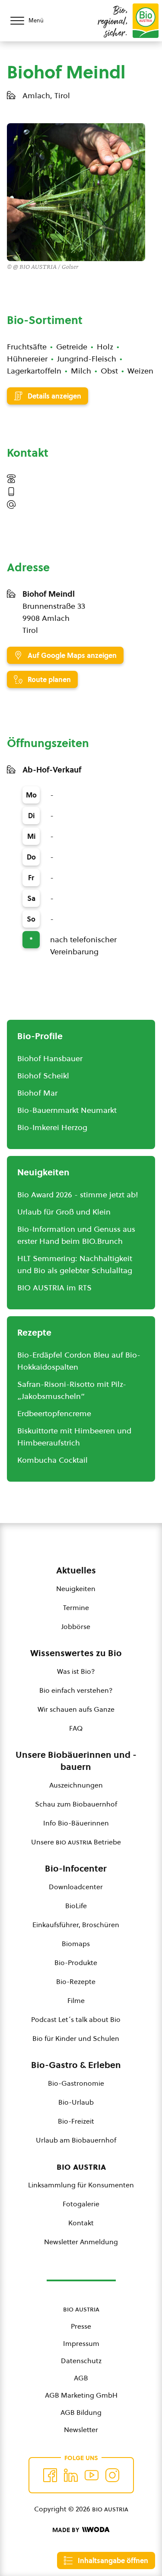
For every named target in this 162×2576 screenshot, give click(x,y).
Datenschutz (81, 2361)
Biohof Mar (37, 1093)
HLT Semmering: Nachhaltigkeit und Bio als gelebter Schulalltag (75, 1264)
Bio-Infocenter (76, 1869)
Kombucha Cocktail (52, 1460)
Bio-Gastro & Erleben (76, 2065)
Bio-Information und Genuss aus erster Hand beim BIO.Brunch (76, 1235)
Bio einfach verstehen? (76, 1690)
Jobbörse (76, 1626)
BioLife (76, 1906)
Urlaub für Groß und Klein (64, 1212)
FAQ (76, 1728)
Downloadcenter (76, 1887)
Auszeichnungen (76, 1785)
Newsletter (81, 2430)
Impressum (81, 2343)
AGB (81, 2378)
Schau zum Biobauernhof (76, 1804)
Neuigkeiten (76, 1589)
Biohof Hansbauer (50, 1058)
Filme (76, 2000)
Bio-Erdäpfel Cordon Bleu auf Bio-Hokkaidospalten (79, 1361)
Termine (76, 1607)
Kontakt (81, 2223)
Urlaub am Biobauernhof (76, 2140)
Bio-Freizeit (76, 2121)
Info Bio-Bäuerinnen (76, 1823)
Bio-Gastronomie (76, 2083)
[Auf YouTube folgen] (92, 2475)
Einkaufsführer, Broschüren (76, 1925)
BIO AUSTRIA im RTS (54, 1288)
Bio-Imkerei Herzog (52, 1127)
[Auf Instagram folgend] (112, 2475)
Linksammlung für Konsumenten (81, 2185)
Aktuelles (76, 1570)
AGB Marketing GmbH (81, 2395)
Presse (81, 2326)
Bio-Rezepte (76, 1981)
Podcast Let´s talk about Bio (76, 2019)
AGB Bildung (81, 2412)
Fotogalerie (81, 2204)
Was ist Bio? (76, 1671)
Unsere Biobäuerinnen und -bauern (76, 1761)
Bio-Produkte (76, 1962)
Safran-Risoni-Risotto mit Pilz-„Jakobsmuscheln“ (72, 1390)
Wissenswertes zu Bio (76, 1653)
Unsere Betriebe (76, 1842)
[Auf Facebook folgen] (50, 2475)
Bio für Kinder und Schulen (76, 2038)
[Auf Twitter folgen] (71, 2475)
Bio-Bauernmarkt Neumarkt (67, 1110)
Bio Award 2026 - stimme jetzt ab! (78, 1195)
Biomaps (76, 1944)
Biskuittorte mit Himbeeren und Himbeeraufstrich (74, 1437)
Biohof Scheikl (43, 1076)
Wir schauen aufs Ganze (76, 1709)
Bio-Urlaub (76, 2102)
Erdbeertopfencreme (54, 1413)
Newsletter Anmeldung (81, 2242)
